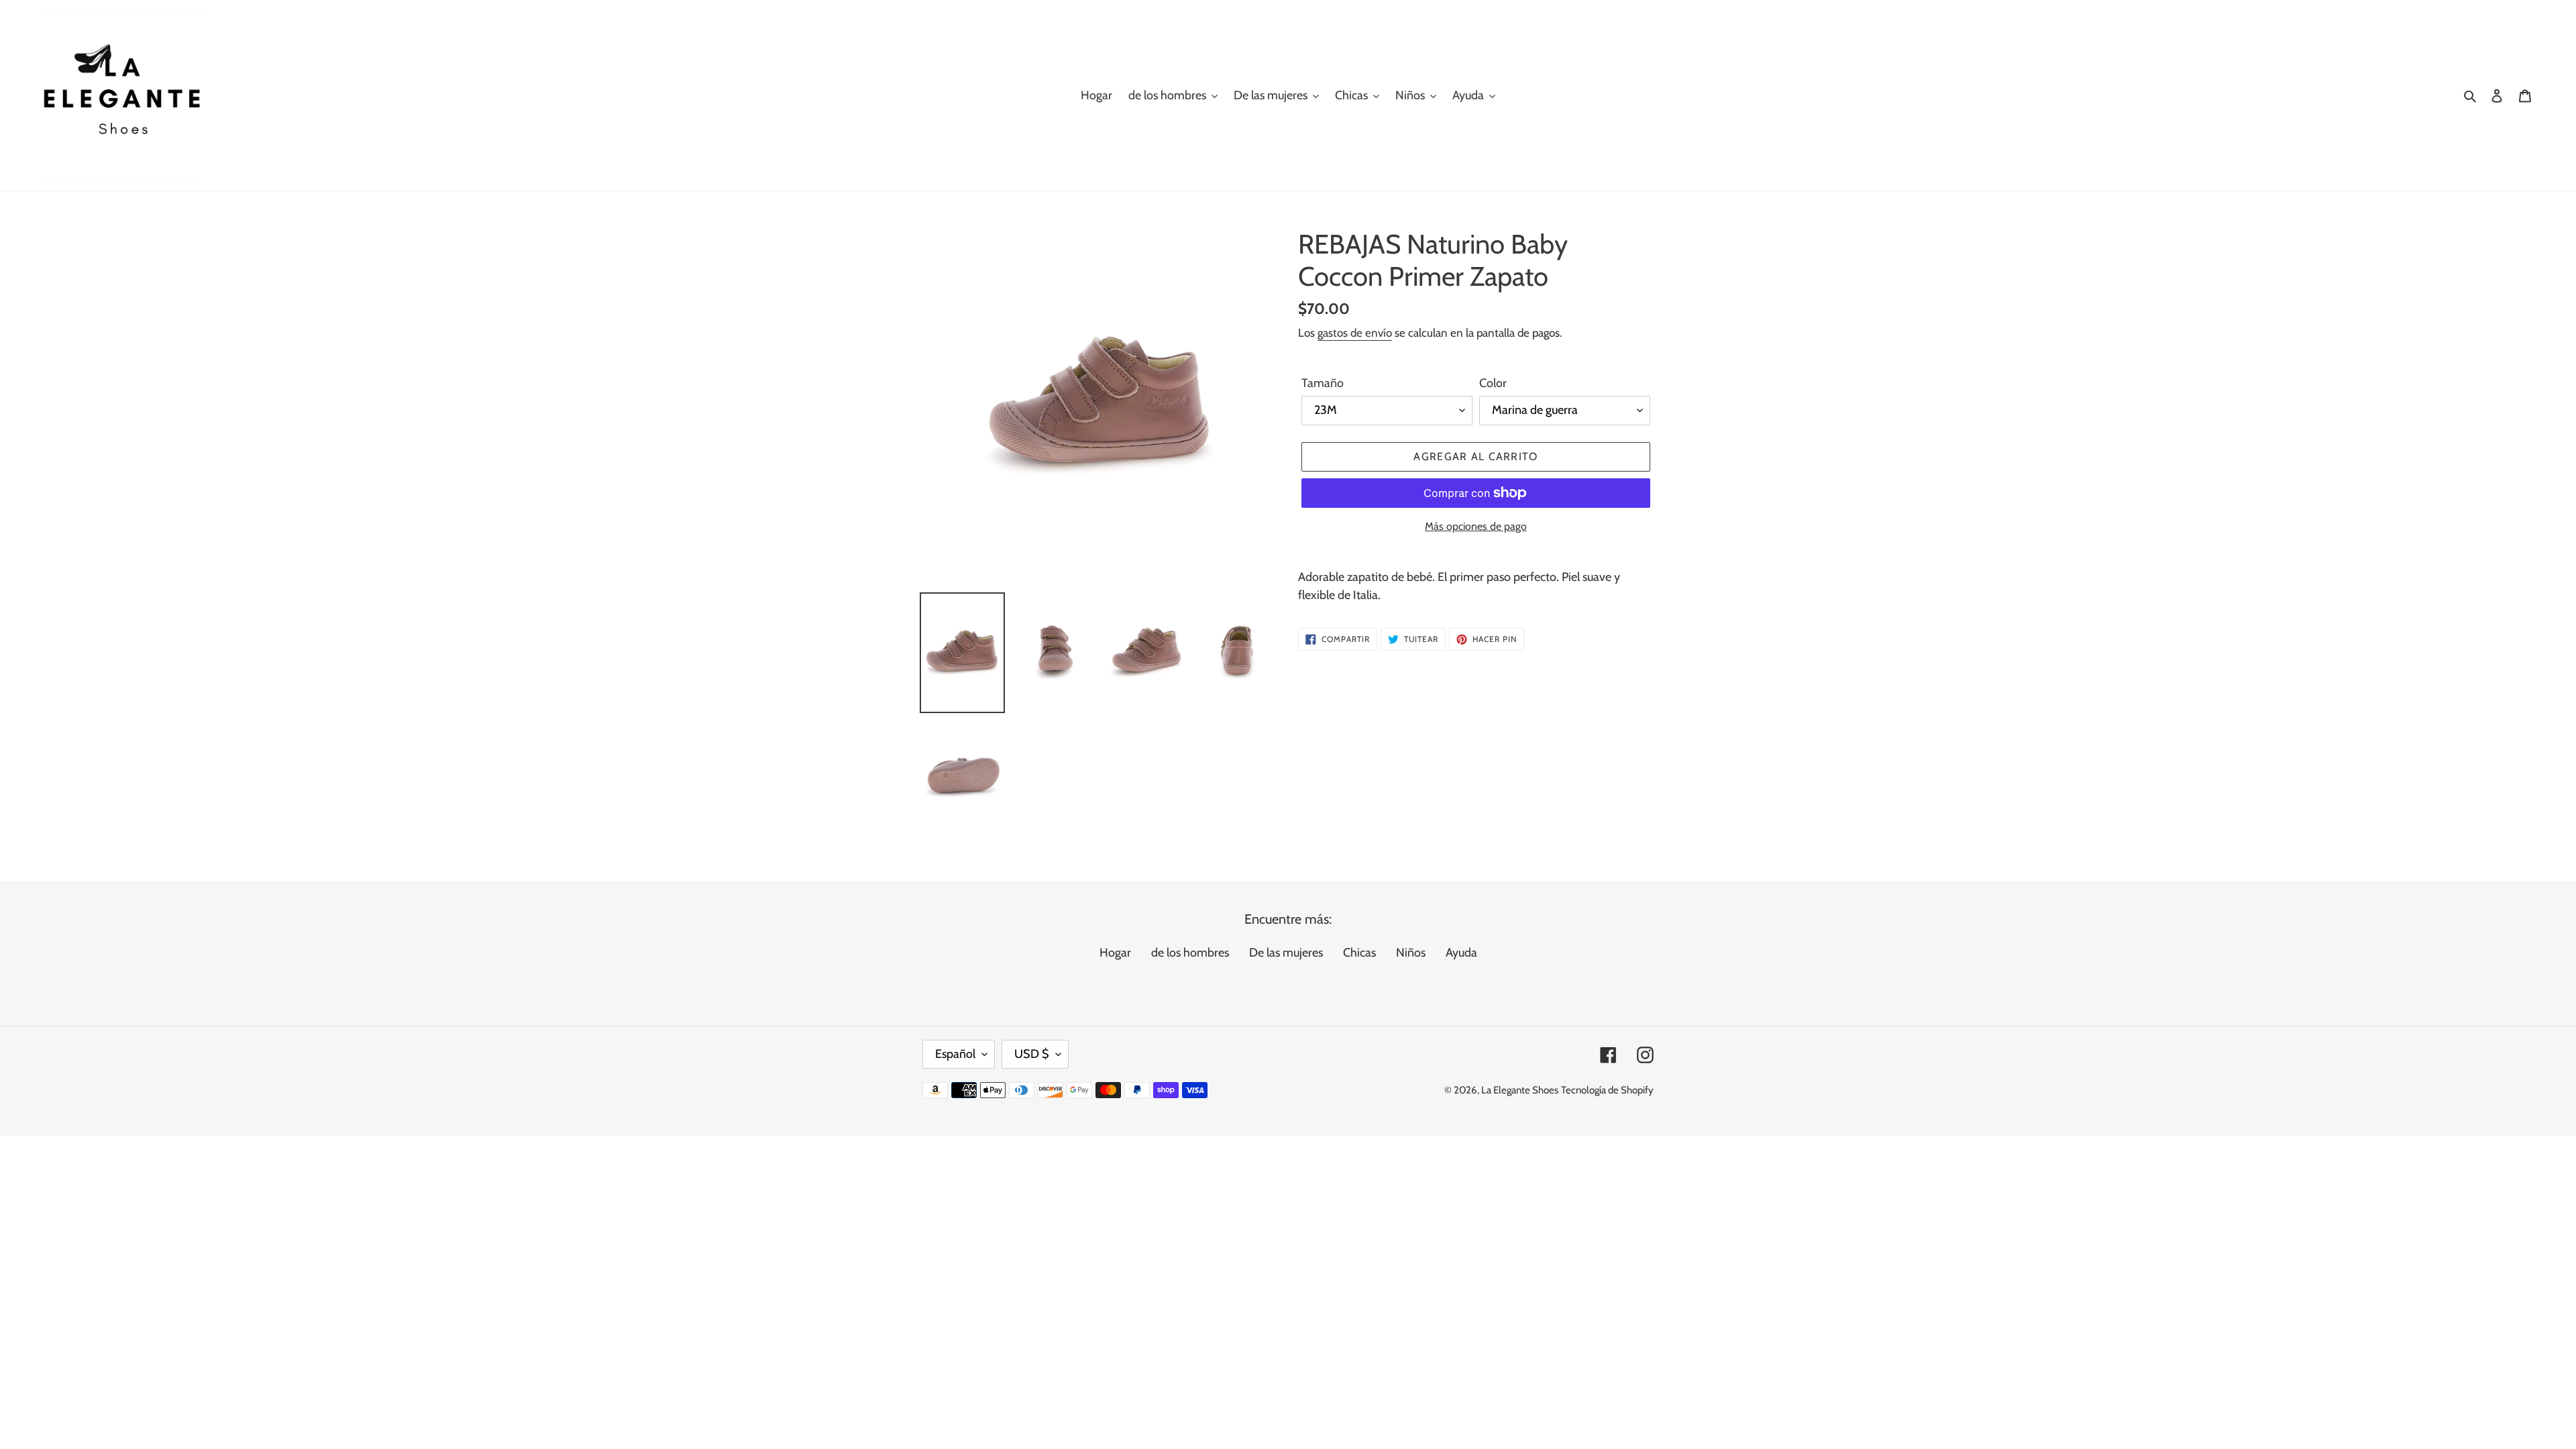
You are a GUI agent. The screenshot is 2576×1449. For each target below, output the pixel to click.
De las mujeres (1286, 953)
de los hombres (1190, 953)
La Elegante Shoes (1520, 1090)
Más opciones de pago (1476, 526)
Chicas (1359, 953)
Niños (1411, 953)
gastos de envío (1355, 333)
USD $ (1032, 1054)
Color (1493, 383)
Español (955, 1054)
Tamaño (1323, 383)
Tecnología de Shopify (1607, 1090)
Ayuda (1461, 953)
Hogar (1115, 953)
